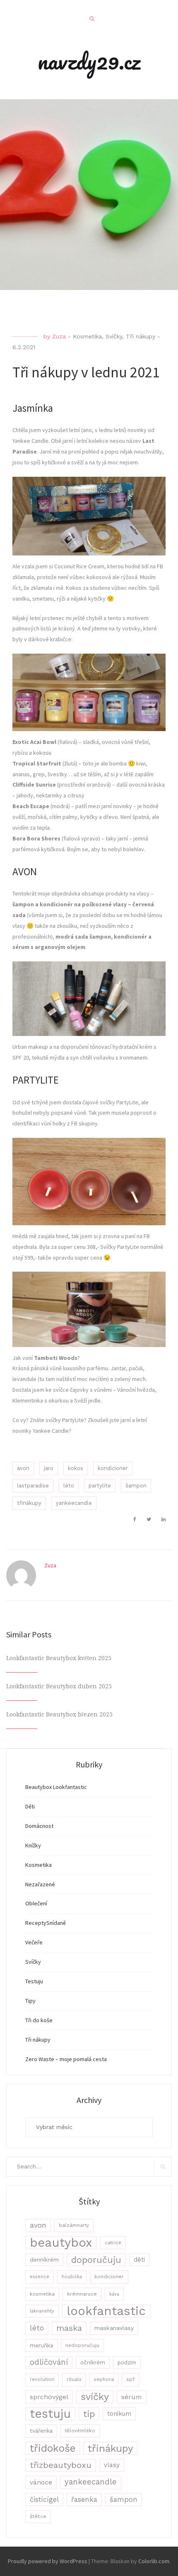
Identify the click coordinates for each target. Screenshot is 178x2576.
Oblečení (36, 1903)
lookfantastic (106, 2311)
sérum (131, 2397)
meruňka (41, 2345)
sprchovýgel (49, 2397)
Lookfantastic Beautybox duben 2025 (59, 1686)
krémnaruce (82, 2294)
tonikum (119, 2414)
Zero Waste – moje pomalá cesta (66, 2059)
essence (40, 2277)
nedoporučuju (82, 2345)
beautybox (61, 2243)
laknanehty (42, 2311)
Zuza (59, 336)
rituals (74, 2379)
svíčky (95, 2397)
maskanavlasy (114, 2328)
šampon (136, 1486)
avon (23, 1468)
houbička (72, 2277)
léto (69, 1486)
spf (130, 2379)
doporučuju (96, 2260)
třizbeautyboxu (61, 2465)
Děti (30, 1806)
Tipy (30, 2001)
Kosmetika (87, 336)
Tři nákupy (141, 336)
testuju (50, 2414)
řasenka (84, 2499)
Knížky (33, 1845)
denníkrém (44, 2260)
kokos (76, 1468)
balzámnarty (74, 2225)
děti (139, 2260)
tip (89, 2414)
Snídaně (56, 1923)
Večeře (34, 1942)
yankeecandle (74, 1503)
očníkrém (93, 2362)
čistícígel (44, 2500)
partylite (100, 1486)
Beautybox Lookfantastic (56, 1787)
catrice (113, 2243)
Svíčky (114, 336)
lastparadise (33, 1486)
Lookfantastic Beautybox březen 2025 (59, 1714)
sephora (104, 2379)
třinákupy (29, 1503)
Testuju (34, 1981)
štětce (38, 2516)
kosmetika (42, 2294)
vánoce (41, 2482)
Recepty (36, 1923)
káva (114, 2294)
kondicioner (113, 1468)
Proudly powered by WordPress (48, 2561)
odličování (49, 2362)
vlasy (112, 2465)
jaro (49, 1468)
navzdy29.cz (89, 61)
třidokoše (53, 2448)
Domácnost (39, 1826)
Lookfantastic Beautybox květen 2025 (59, 1658)
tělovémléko (80, 2431)
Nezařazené (40, 1884)
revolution (42, 2379)
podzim (127, 2362)
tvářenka (41, 2431)
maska (69, 2328)
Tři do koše (39, 2020)
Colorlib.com (154, 2561)
